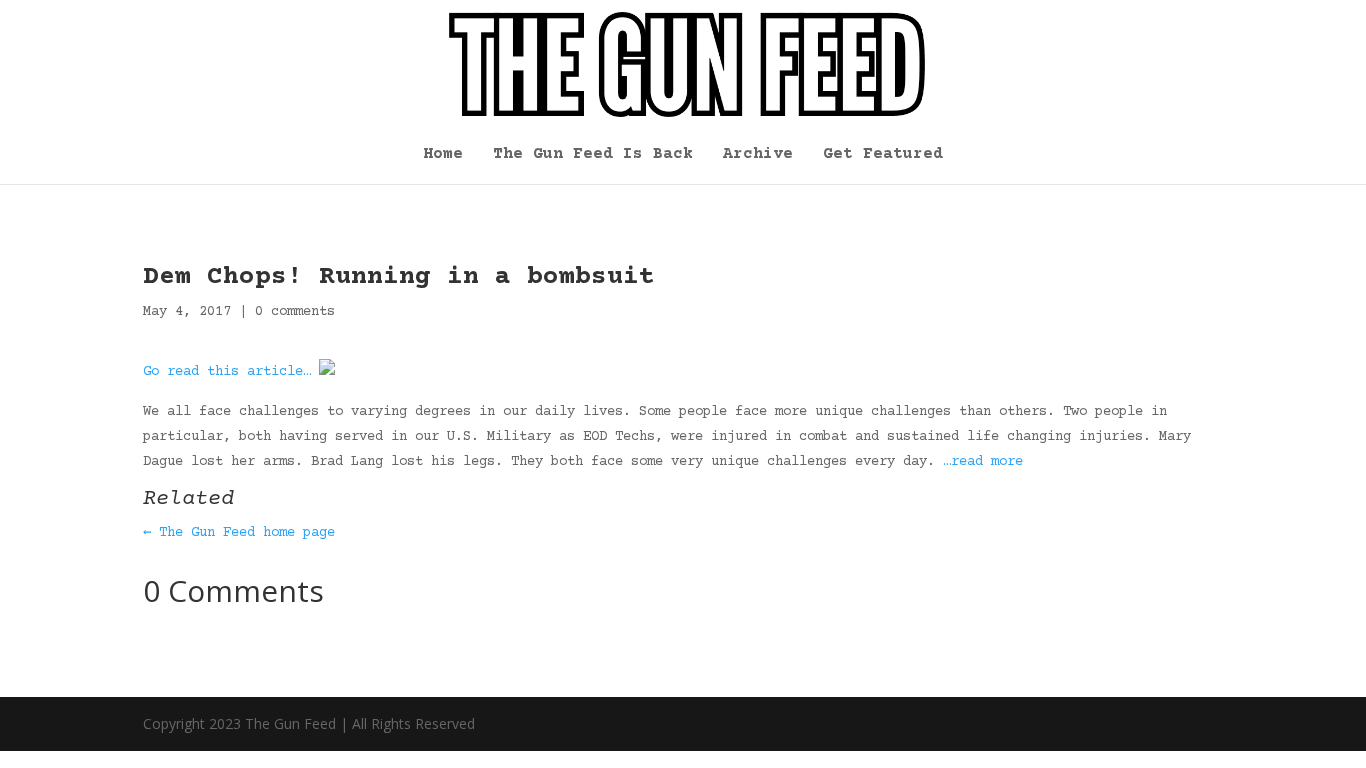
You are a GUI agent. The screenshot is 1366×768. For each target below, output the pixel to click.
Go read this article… (227, 372)
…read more (983, 462)
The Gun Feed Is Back (593, 155)
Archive (758, 155)
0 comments (295, 312)
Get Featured (883, 155)
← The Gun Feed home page (239, 533)
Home (443, 155)
